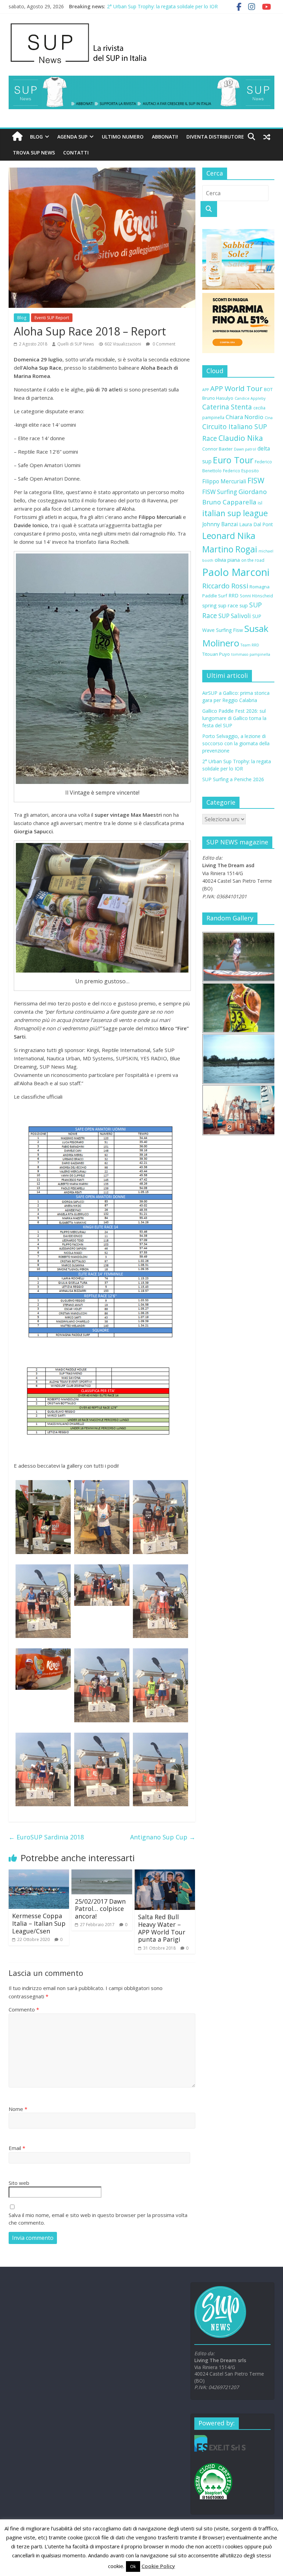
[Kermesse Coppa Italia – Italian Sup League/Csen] (39, 1874)
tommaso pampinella (251, 654)
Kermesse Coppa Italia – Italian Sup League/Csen (39, 1923)
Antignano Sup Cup (163, 1837)
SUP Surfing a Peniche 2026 (233, 779)
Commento (24, 2009)
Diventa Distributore (215, 137)
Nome (18, 2109)
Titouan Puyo (216, 654)
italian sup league (235, 513)
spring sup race (220, 605)
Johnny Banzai (220, 524)
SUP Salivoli (235, 616)
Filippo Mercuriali (224, 481)
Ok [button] (133, 2566)
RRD (233, 595)
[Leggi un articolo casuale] (267, 137)
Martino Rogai (230, 549)
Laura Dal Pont (256, 524)
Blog (36, 137)
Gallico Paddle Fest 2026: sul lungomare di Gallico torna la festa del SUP (234, 718)
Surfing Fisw (230, 630)
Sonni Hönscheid (256, 596)
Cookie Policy (158, 2566)
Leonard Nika (229, 536)
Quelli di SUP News (76, 344)
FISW (256, 480)
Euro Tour (233, 460)
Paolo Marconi (236, 572)
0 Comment (163, 344)
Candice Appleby (250, 398)
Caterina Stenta (227, 407)
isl (260, 503)
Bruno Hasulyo (218, 398)
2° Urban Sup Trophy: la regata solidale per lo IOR (162, 6)
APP (206, 390)
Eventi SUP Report (52, 318)
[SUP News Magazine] (138, 24)
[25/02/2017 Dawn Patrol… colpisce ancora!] (102, 1874)
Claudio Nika (241, 438)
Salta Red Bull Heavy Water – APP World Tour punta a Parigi (162, 1928)
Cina (269, 418)
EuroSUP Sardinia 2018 (46, 1837)
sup (244, 605)
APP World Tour (236, 388)
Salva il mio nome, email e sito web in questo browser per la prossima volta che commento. (98, 2219)
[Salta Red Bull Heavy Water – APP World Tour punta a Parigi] (165, 1874)
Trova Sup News (34, 153)
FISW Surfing (220, 492)
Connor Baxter (217, 449)
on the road (253, 560)
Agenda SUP (72, 137)
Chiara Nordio (245, 417)
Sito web (19, 2183)
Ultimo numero (123, 137)
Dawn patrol (245, 449)
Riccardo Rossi (225, 586)
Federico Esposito (241, 471)
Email (17, 2148)
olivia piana (227, 560)
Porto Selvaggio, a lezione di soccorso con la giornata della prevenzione (236, 743)
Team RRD (250, 645)
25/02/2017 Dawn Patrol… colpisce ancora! (100, 1909)
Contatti (76, 153)
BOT (268, 389)
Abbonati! (165, 137)
